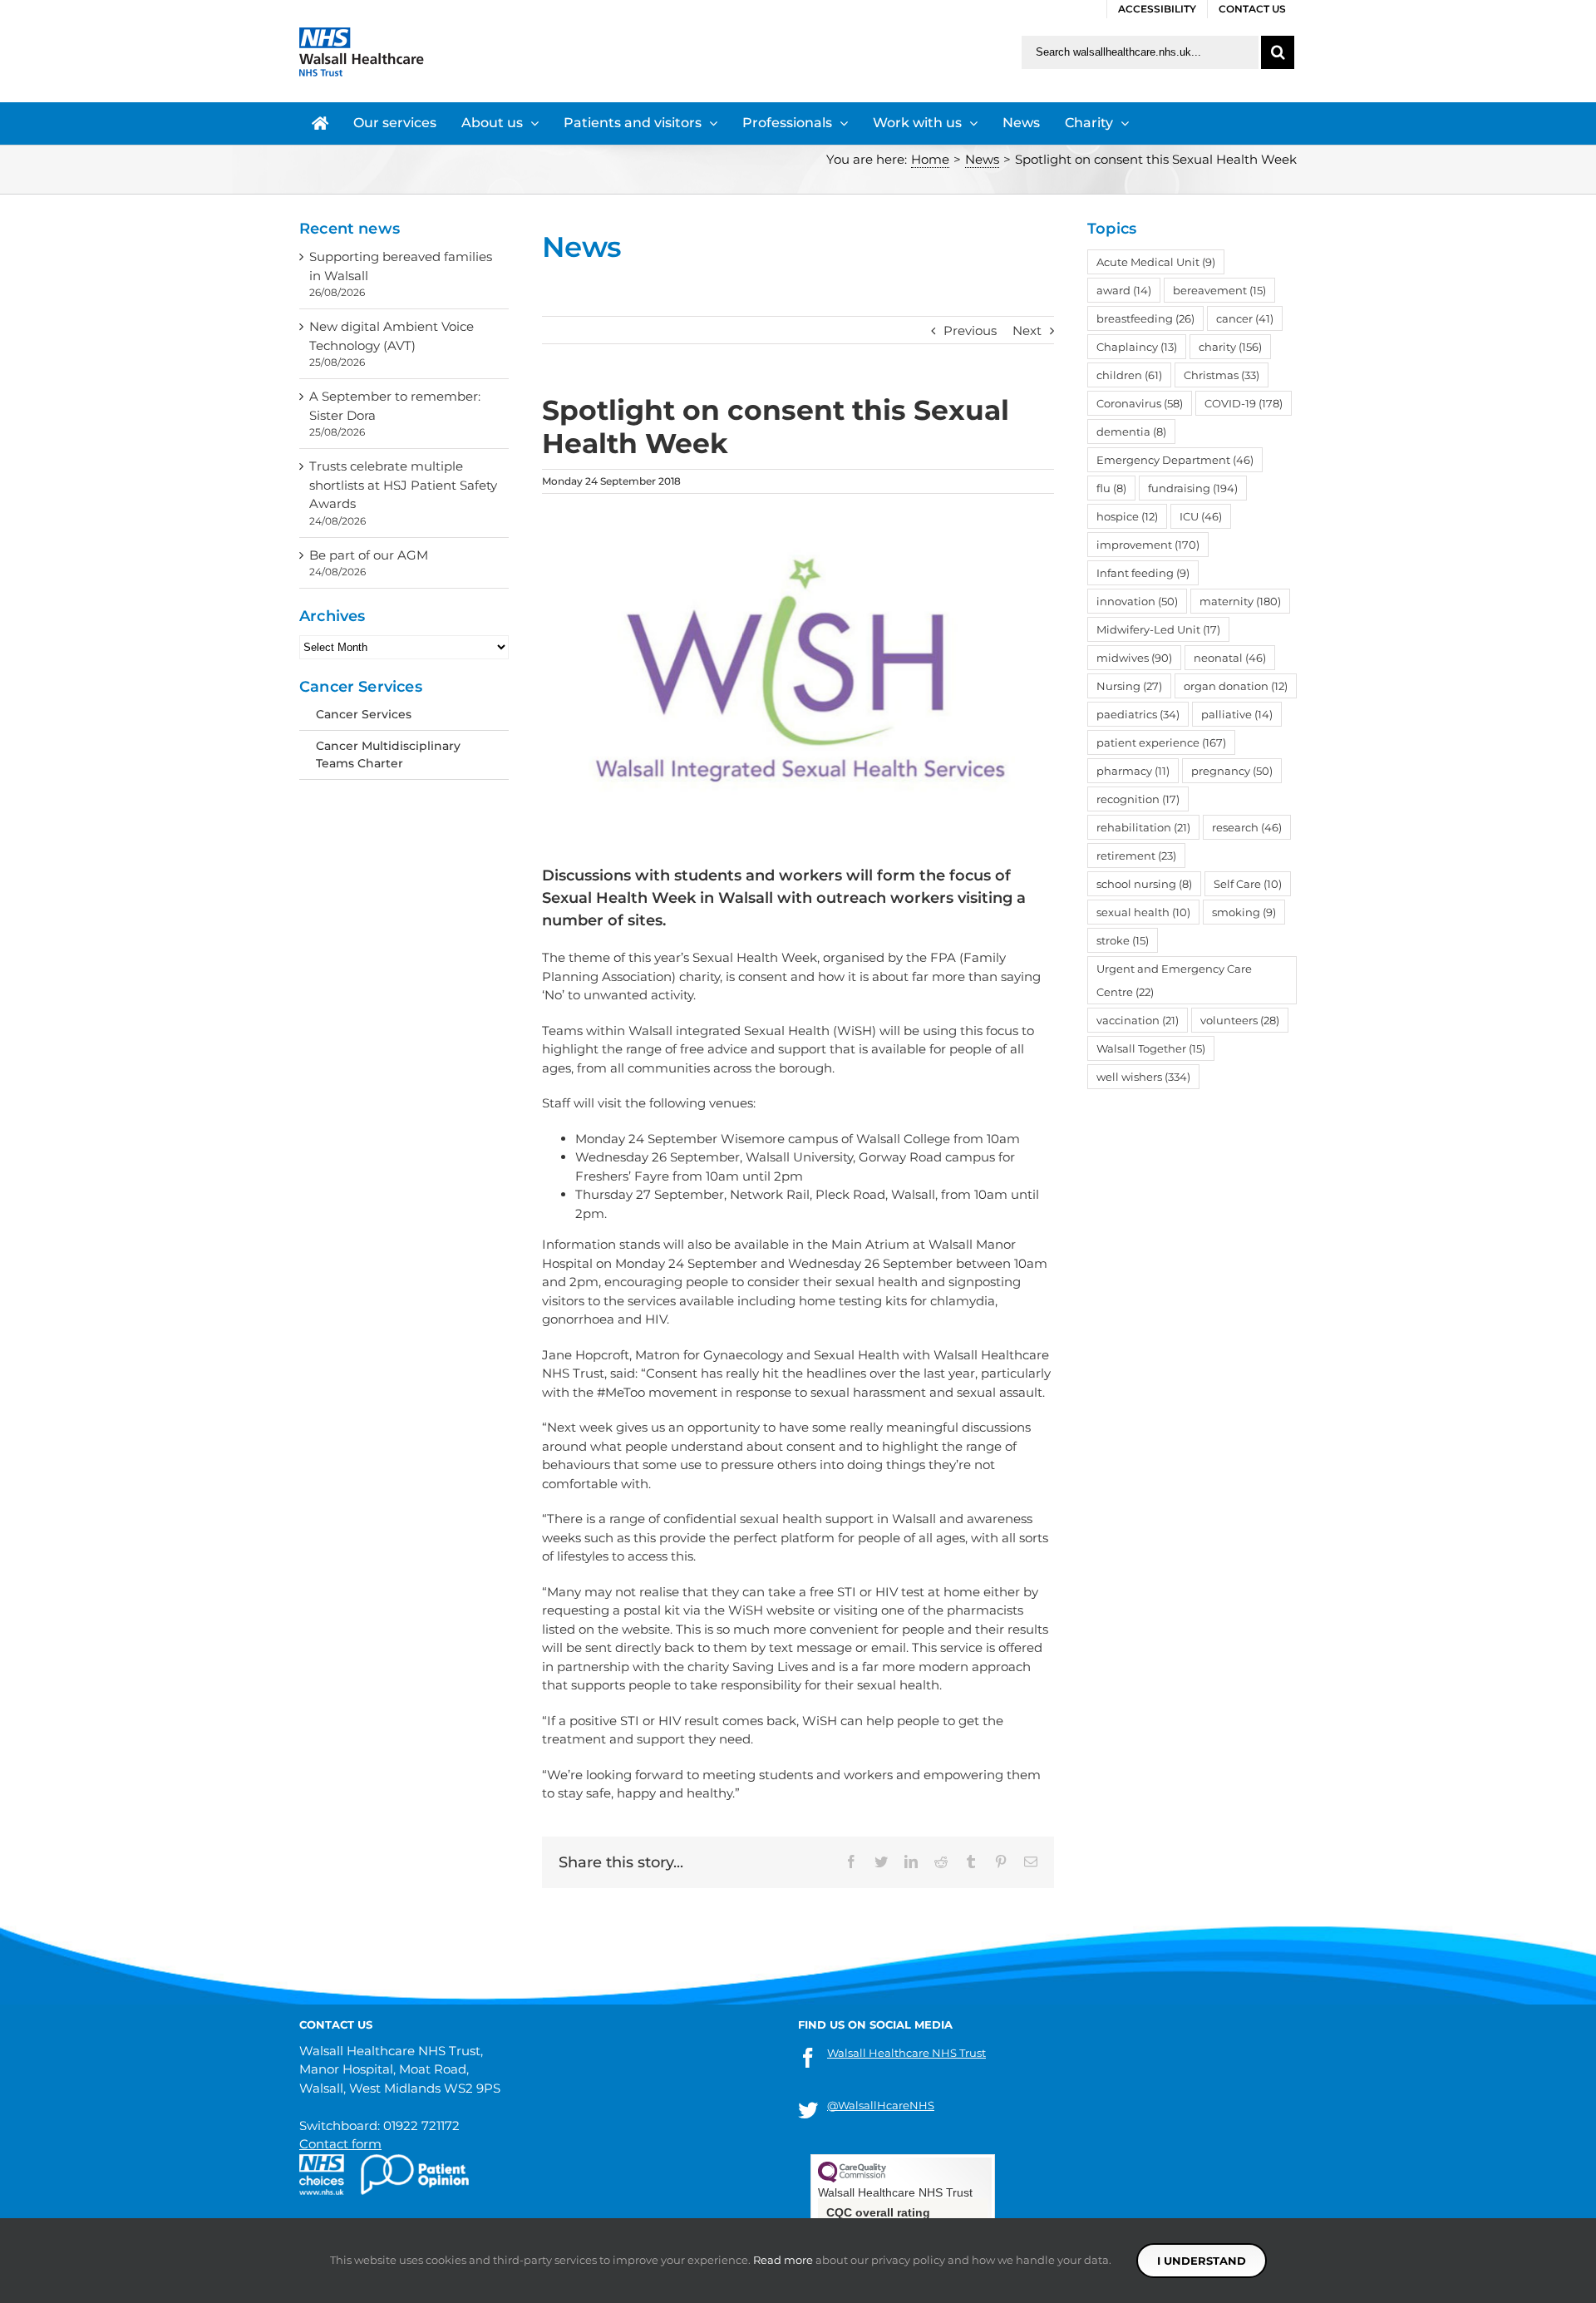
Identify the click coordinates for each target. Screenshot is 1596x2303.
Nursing (1129, 686)
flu (1111, 488)
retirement (1136, 856)
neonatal (1230, 658)
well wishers (1143, 1077)
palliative (1237, 714)
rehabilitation (1143, 827)
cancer (1245, 318)
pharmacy (1133, 771)
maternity (1240, 601)
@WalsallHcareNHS (881, 2105)
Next (1027, 330)
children (1129, 375)
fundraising (1193, 488)
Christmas (1222, 375)
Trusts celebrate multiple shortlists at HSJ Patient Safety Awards (403, 485)
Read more (783, 2260)
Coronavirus (1140, 403)
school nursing (1144, 884)
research (1247, 827)
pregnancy (1232, 771)
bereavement (1219, 290)
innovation (1137, 601)
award (1124, 290)
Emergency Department (1175, 460)
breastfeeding (1145, 318)
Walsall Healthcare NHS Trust (906, 2053)
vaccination (1138, 1020)
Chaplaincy (1137, 347)
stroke (1123, 940)
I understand (1202, 2261)
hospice (1127, 516)
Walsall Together (1151, 1048)
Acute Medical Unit (1156, 262)
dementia (1131, 432)
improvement (1148, 545)
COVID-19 (1244, 403)
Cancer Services (364, 714)
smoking (1244, 912)
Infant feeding (1143, 573)
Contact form (340, 2144)
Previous (970, 330)
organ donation (1236, 686)
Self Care (1248, 884)
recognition (1138, 799)
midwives (1134, 658)
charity (1230, 347)
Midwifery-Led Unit (1158, 629)
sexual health (1143, 912)
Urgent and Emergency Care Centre (1174, 980)
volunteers (1240, 1020)
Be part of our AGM (369, 555)
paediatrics (1138, 714)
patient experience (1161, 742)
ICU (1201, 516)
